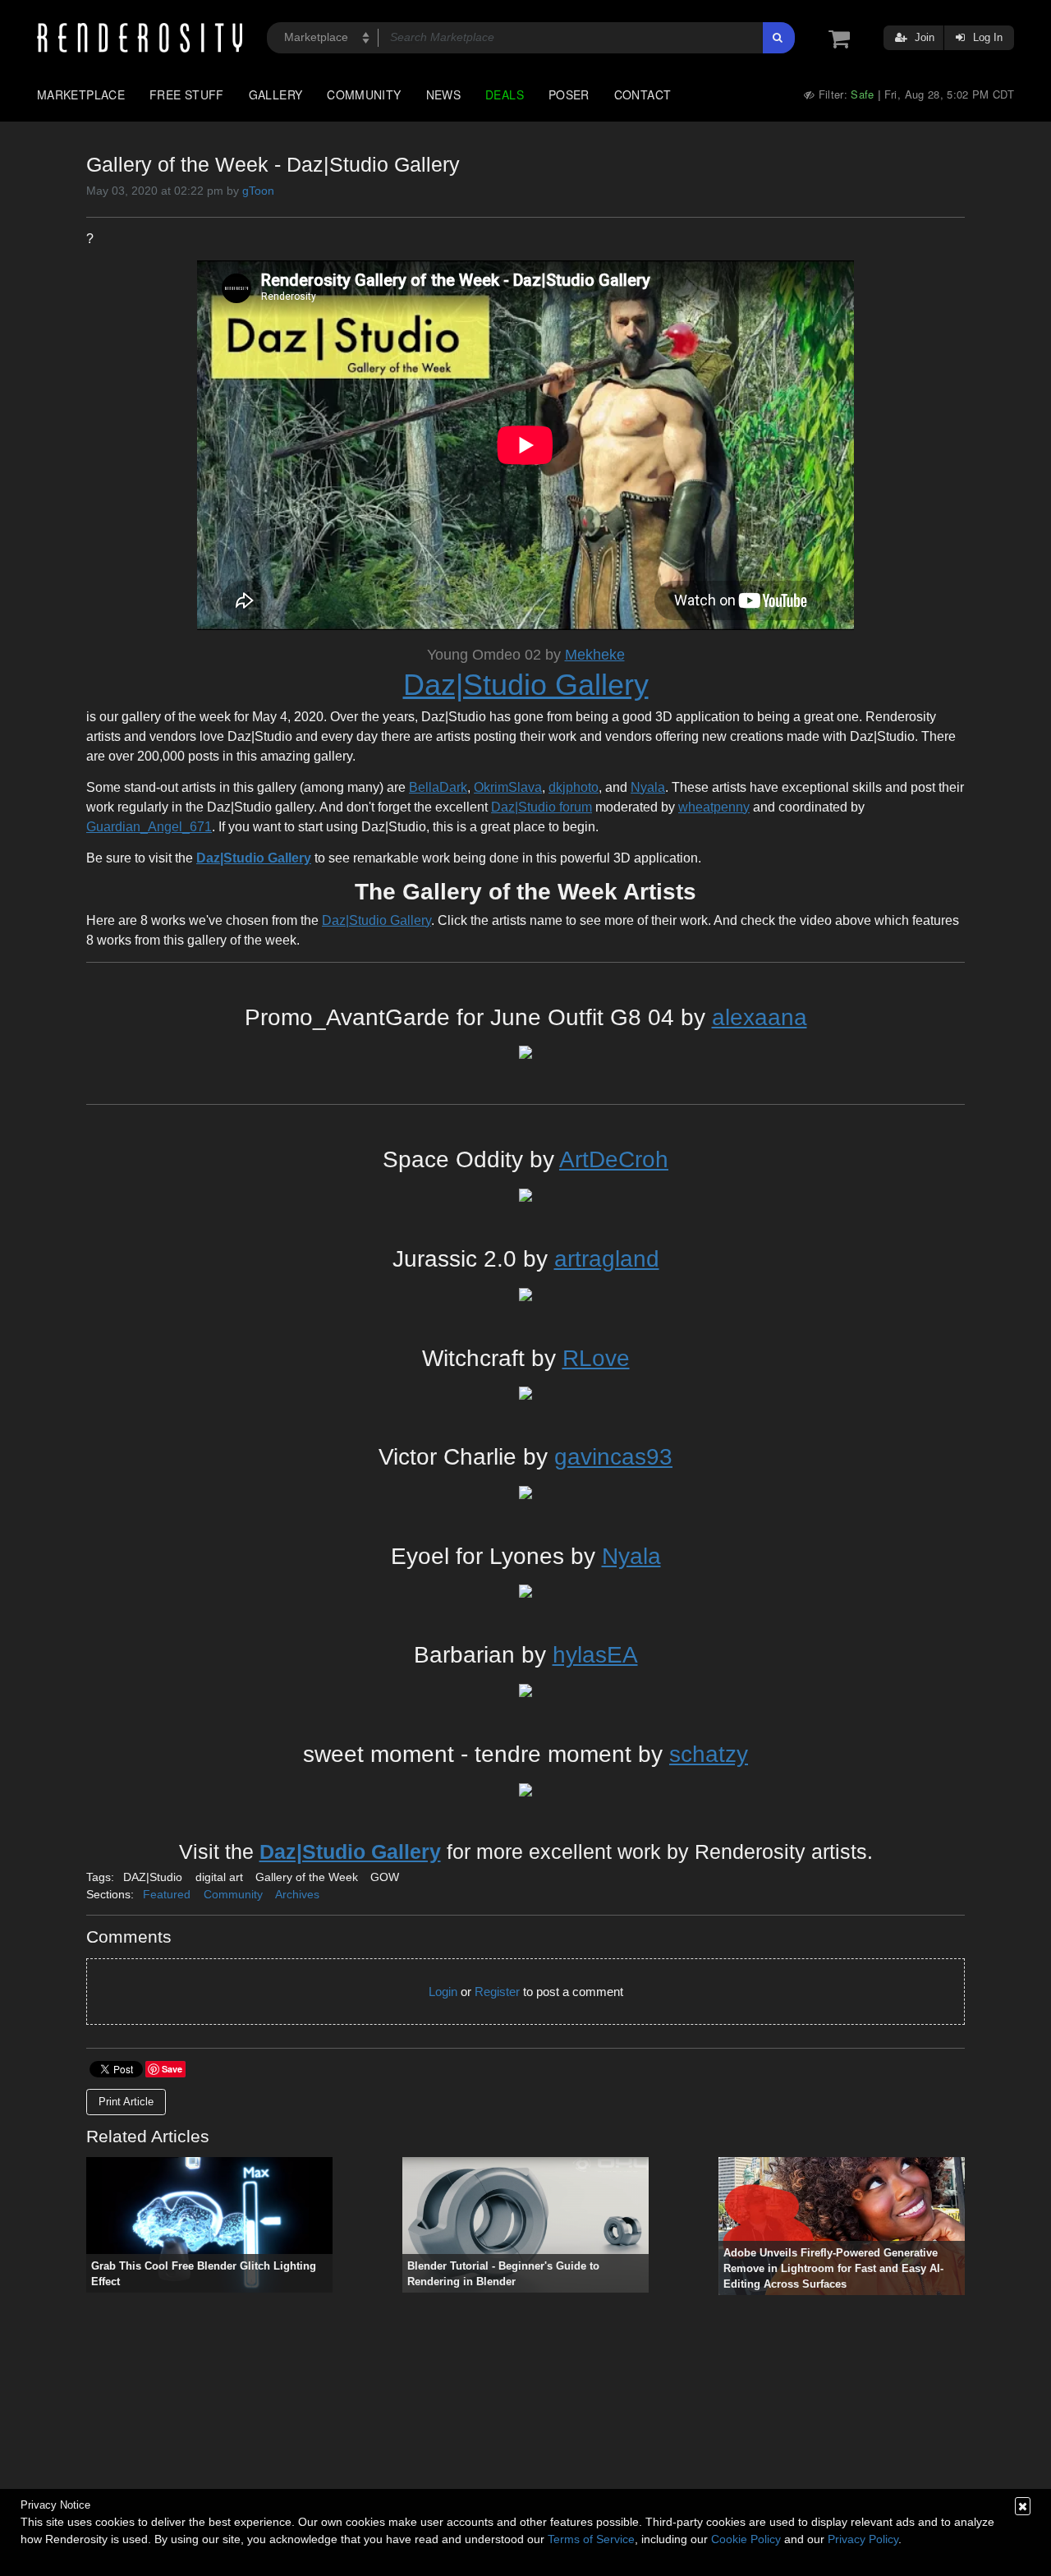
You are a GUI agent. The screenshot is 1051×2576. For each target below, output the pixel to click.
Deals (505, 94)
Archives (297, 1894)
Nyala (648, 787)
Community (364, 94)
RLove (596, 1358)
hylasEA (595, 1655)
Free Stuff (187, 94)
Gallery (276, 94)
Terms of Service (591, 2539)
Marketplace (81, 94)
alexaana (760, 1017)
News (443, 94)
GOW (385, 1877)
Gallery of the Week (307, 1877)
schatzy (709, 1754)
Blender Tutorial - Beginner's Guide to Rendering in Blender (503, 2274)
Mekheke (595, 655)
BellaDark (438, 787)
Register (497, 1992)
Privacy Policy (863, 2539)
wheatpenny (714, 807)
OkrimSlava (508, 787)
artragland (607, 1259)
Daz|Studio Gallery (526, 685)
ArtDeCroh (614, 1159)
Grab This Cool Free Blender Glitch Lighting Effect (204, 2274)
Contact (643, 94)
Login (443, 1992)
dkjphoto (574, 787)
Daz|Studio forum (542, 807)
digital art (219, 1877)
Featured (167, 1894)
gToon (258, 191)
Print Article (126, 2102)
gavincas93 (613, 1457)
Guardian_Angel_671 (149, 827)
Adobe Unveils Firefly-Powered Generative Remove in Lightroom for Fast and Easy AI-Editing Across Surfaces (833, 2269)
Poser (569, 94)
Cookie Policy (746, 2539)
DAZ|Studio (153, 1877)
